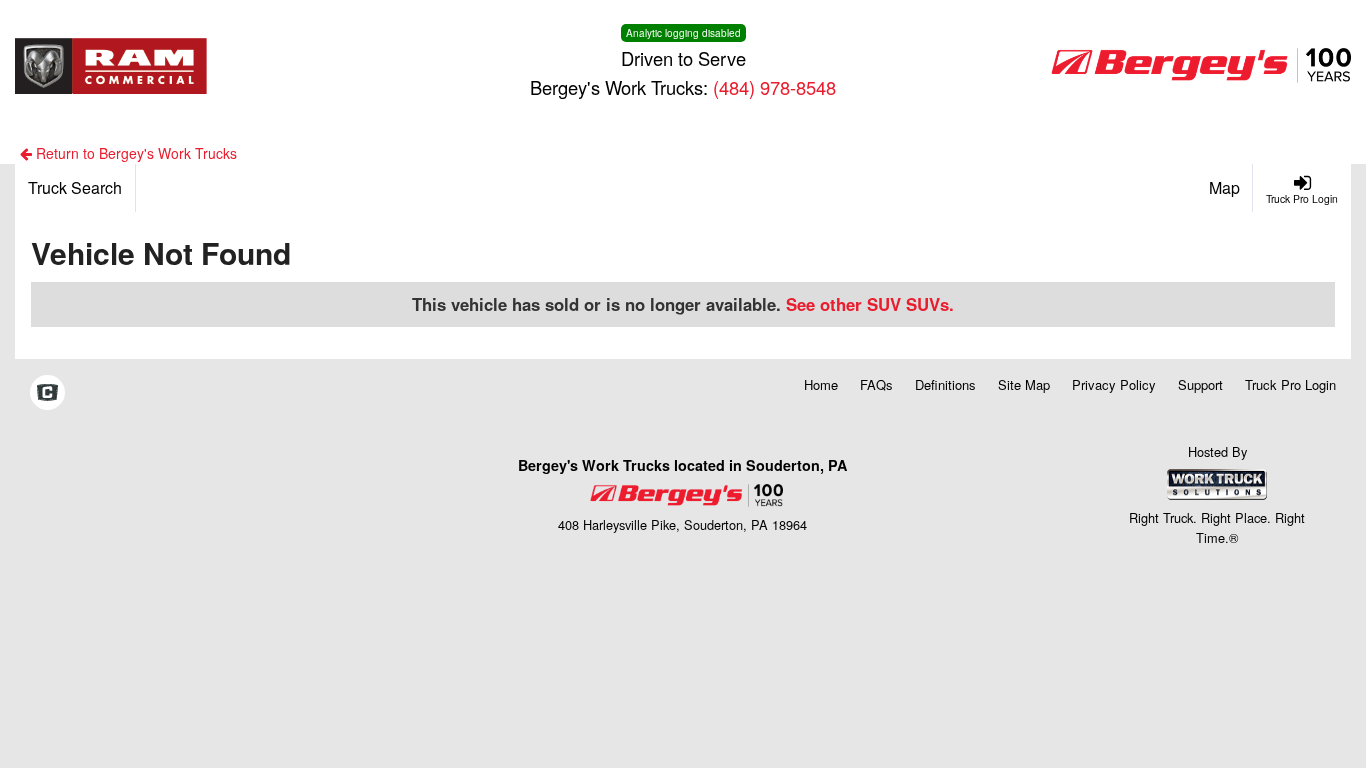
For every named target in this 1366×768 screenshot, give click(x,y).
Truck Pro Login (1290, 384)
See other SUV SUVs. (870, 304)
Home (821, 384)
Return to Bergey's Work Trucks (134, 153)
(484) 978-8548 (774, 87)
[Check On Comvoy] (47, 393)
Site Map (1024, 384)
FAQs (876, 384)
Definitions (945, 384)
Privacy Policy (1114, 384)
